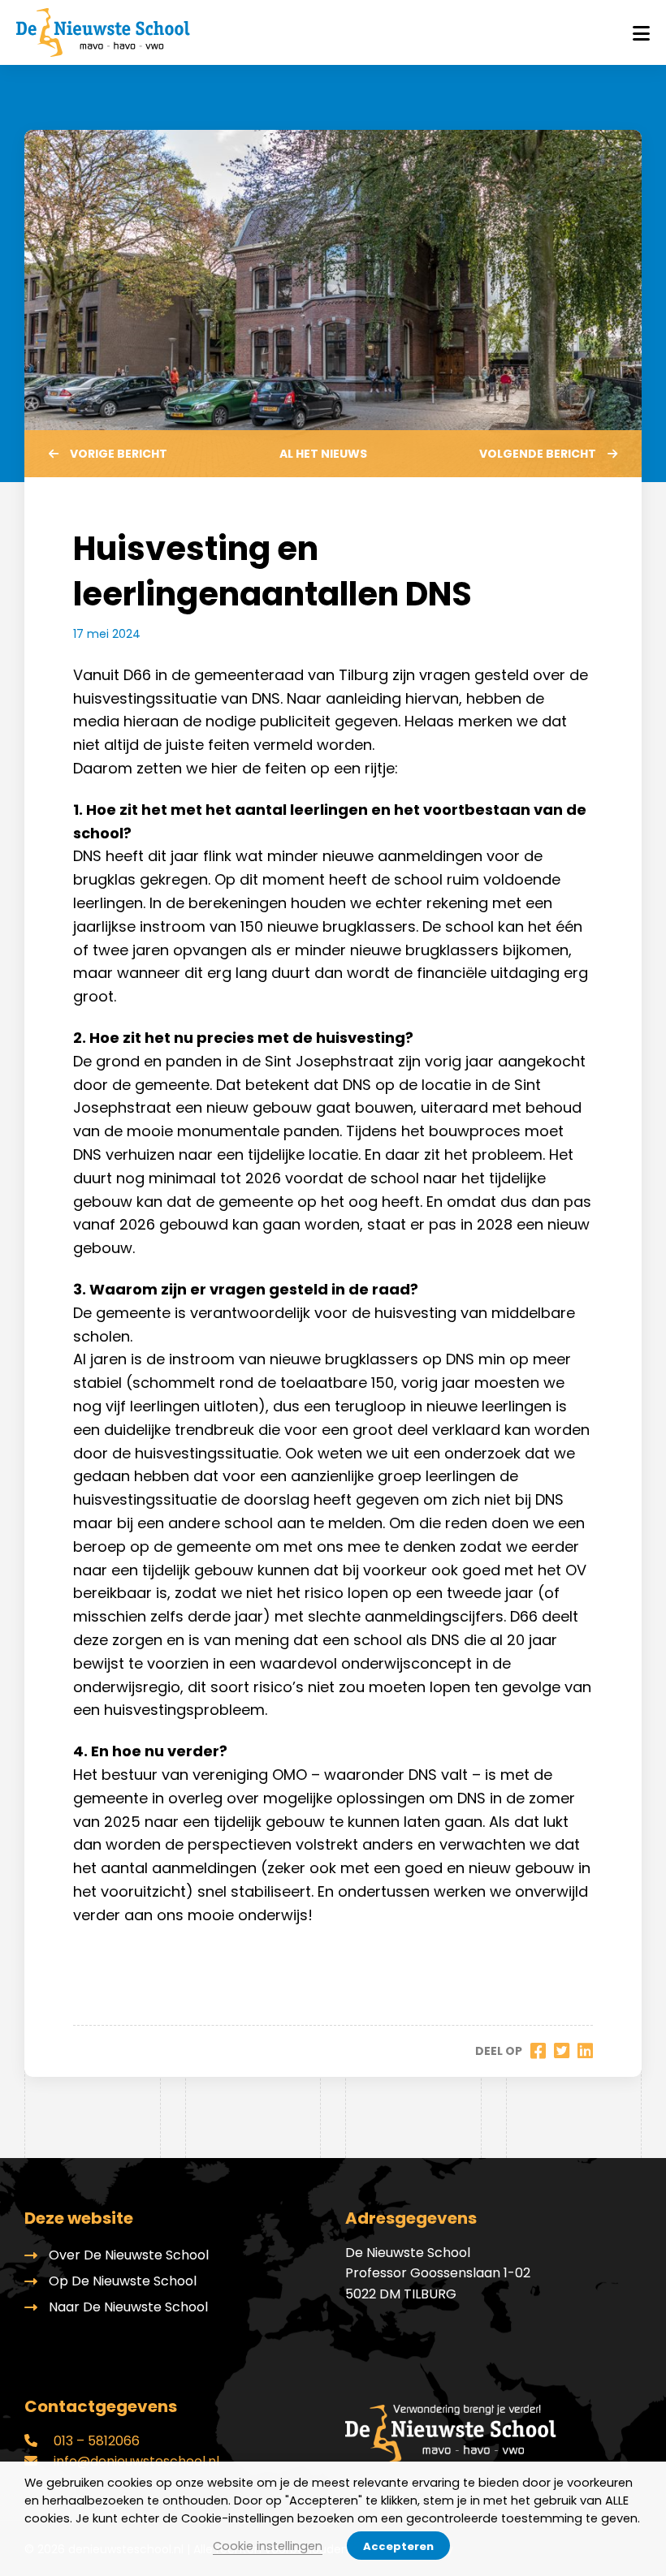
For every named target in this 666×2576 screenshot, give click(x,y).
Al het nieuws (323, 454)
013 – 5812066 (95, 2441)
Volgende (538, 454)
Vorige (119, 454)
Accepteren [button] (398, 2546)
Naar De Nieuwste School (128, 2307)
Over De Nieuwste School (129, 2255)
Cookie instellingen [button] (268, 2546)
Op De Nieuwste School (123, 2281)
